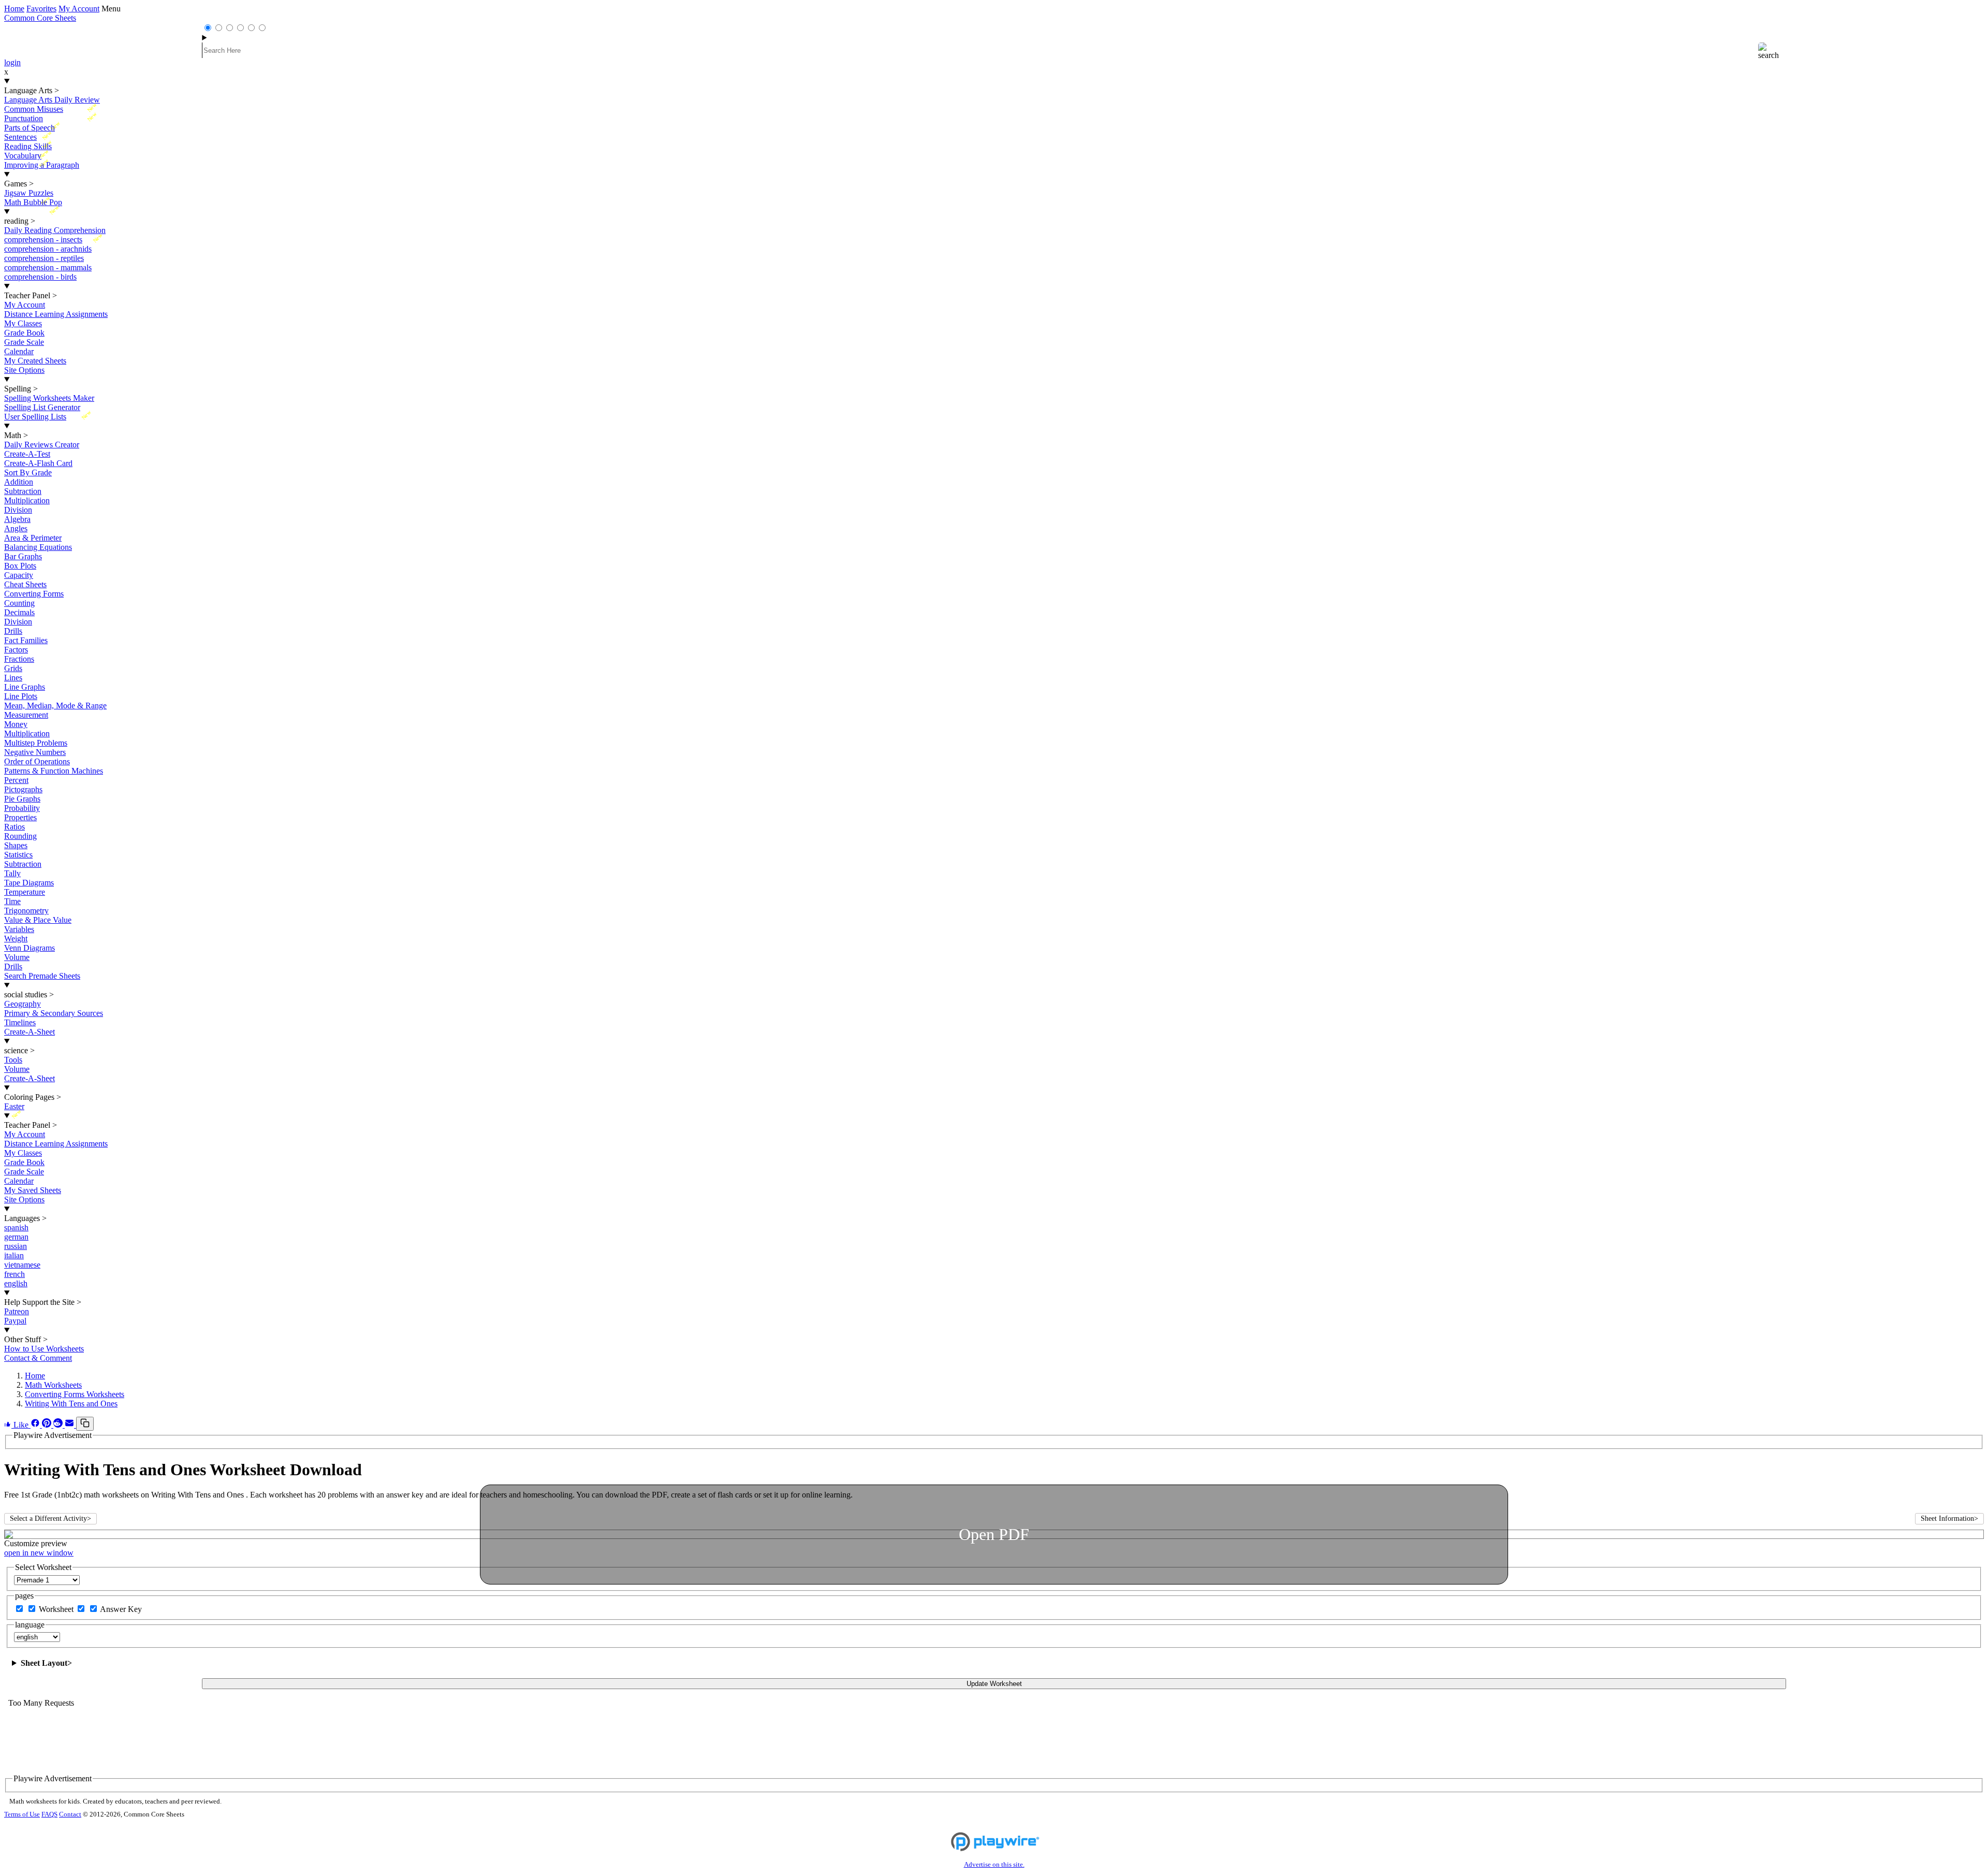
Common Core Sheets (40, 18)
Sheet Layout (46, 1663)
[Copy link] (85, 1424)
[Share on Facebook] (36, 1425)
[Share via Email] (70, 1425)
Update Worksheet (994, 1684)
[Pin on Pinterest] (48, 1425)
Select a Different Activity (50, 1518)
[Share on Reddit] (59, 1425)
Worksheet (57, 1609)
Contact (70, 1814)
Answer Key (121, 1609)
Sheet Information (1949, 1518)
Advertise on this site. (994, 1865)
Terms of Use (22, 1814)
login (12, 62)
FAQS (49, 1814)
